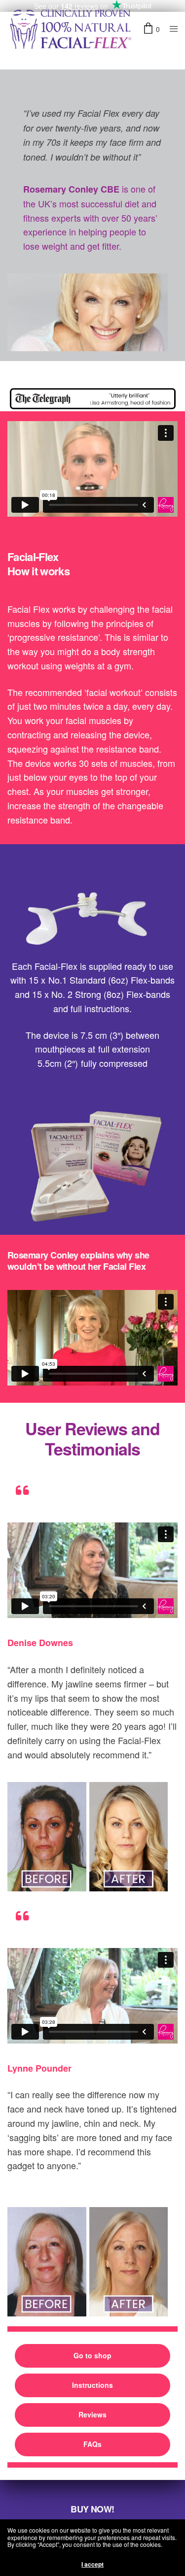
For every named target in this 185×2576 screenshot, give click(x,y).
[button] (92, 2356)
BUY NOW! (92, 2509)
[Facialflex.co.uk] (70, 29)
